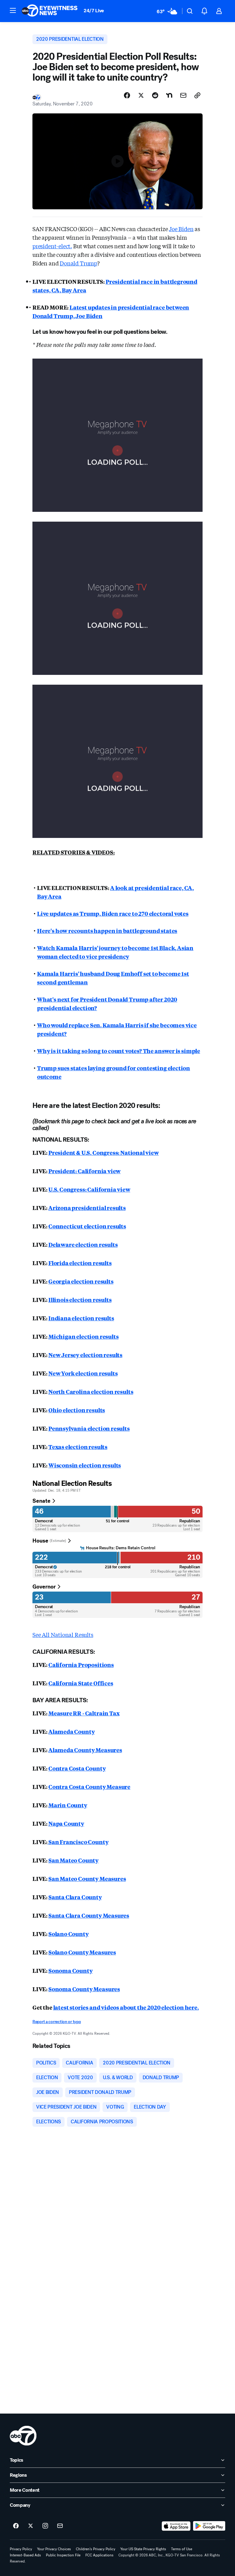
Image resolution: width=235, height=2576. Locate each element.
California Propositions (81, 1665)
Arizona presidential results (87, 1208)
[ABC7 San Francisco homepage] (50, 11)
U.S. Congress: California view (89, 1189)
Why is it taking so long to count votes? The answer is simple (119, 1051)
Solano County (69, 1934)
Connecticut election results (87, 1226)
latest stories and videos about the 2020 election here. (126, 2007)
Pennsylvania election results (89, 1428)
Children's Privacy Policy (96, 2549)
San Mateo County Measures (87, 1878)
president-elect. (52, 246)
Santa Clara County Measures (89, 1915)
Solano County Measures (82, 1952)
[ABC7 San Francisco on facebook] (16, 2526)
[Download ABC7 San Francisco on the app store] (176, 2526)
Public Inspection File (63, 2555)
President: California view (84, 1171)
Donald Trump (78, 263)
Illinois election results (80, 1299)
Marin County (68, 1805)
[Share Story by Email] (183, 95)
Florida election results (80, 1263)
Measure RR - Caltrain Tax (84, 1713)
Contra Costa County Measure (89, 1786)
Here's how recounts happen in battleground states (107, 930)
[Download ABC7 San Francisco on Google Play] (209, 2526)
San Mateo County (73, 1860)
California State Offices (81, 1683)
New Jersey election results (85, 1355)
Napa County (66, 1823)
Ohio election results (77, 1410)
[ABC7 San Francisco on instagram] (45, 2526)
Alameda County (71, 1731)
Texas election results (78, 1447)
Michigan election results (84, 1336)
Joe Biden (181, 229)
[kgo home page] (23, 2436)
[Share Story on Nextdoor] (169, 95)
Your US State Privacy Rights (143, 2549)
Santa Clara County (75, 1897)
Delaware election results (83, 1244)
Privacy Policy (21, 2549)
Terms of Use (182, 2549)
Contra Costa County (77, 1768)
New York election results (83, 1373)
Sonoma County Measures (84, 1989)
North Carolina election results (91, 1391)
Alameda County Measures (85, 1750)
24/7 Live (94, 11)
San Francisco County (78, 1842)
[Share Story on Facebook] (127, 95)
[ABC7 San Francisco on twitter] (31, 2526)
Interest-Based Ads (25, 2555)
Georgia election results (81, 1281)
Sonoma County (71, 1970)
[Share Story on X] (141, 95)
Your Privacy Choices (54, 2549)
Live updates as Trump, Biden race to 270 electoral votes (113, 913)
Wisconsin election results (85, 1465)
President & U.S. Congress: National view (104, 1152)
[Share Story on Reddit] (155, 95)
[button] (13, 10)
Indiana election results (81, 1318)
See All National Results (63, 1634)
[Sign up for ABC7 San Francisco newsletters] (60, 2526)
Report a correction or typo (57, 2022)
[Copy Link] (197, 95)
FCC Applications (99, 2555)
